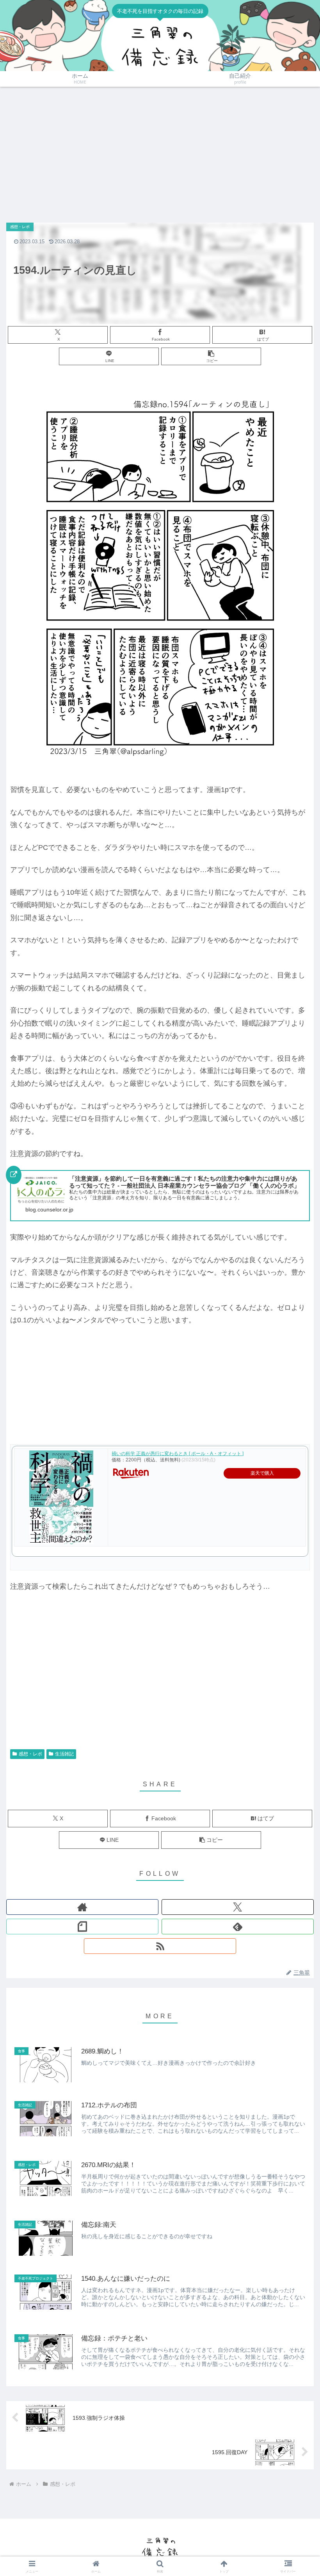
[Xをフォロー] (238, 1907)
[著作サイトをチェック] (82, 1907)
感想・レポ (30, 1754)
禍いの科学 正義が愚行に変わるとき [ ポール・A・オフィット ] (178, 1454)
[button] (211, 356)
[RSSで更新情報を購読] (160, 1946)
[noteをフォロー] (82, 1927)
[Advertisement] (160, 151)
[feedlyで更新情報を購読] (238, 1927)
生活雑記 (64, 1754)
